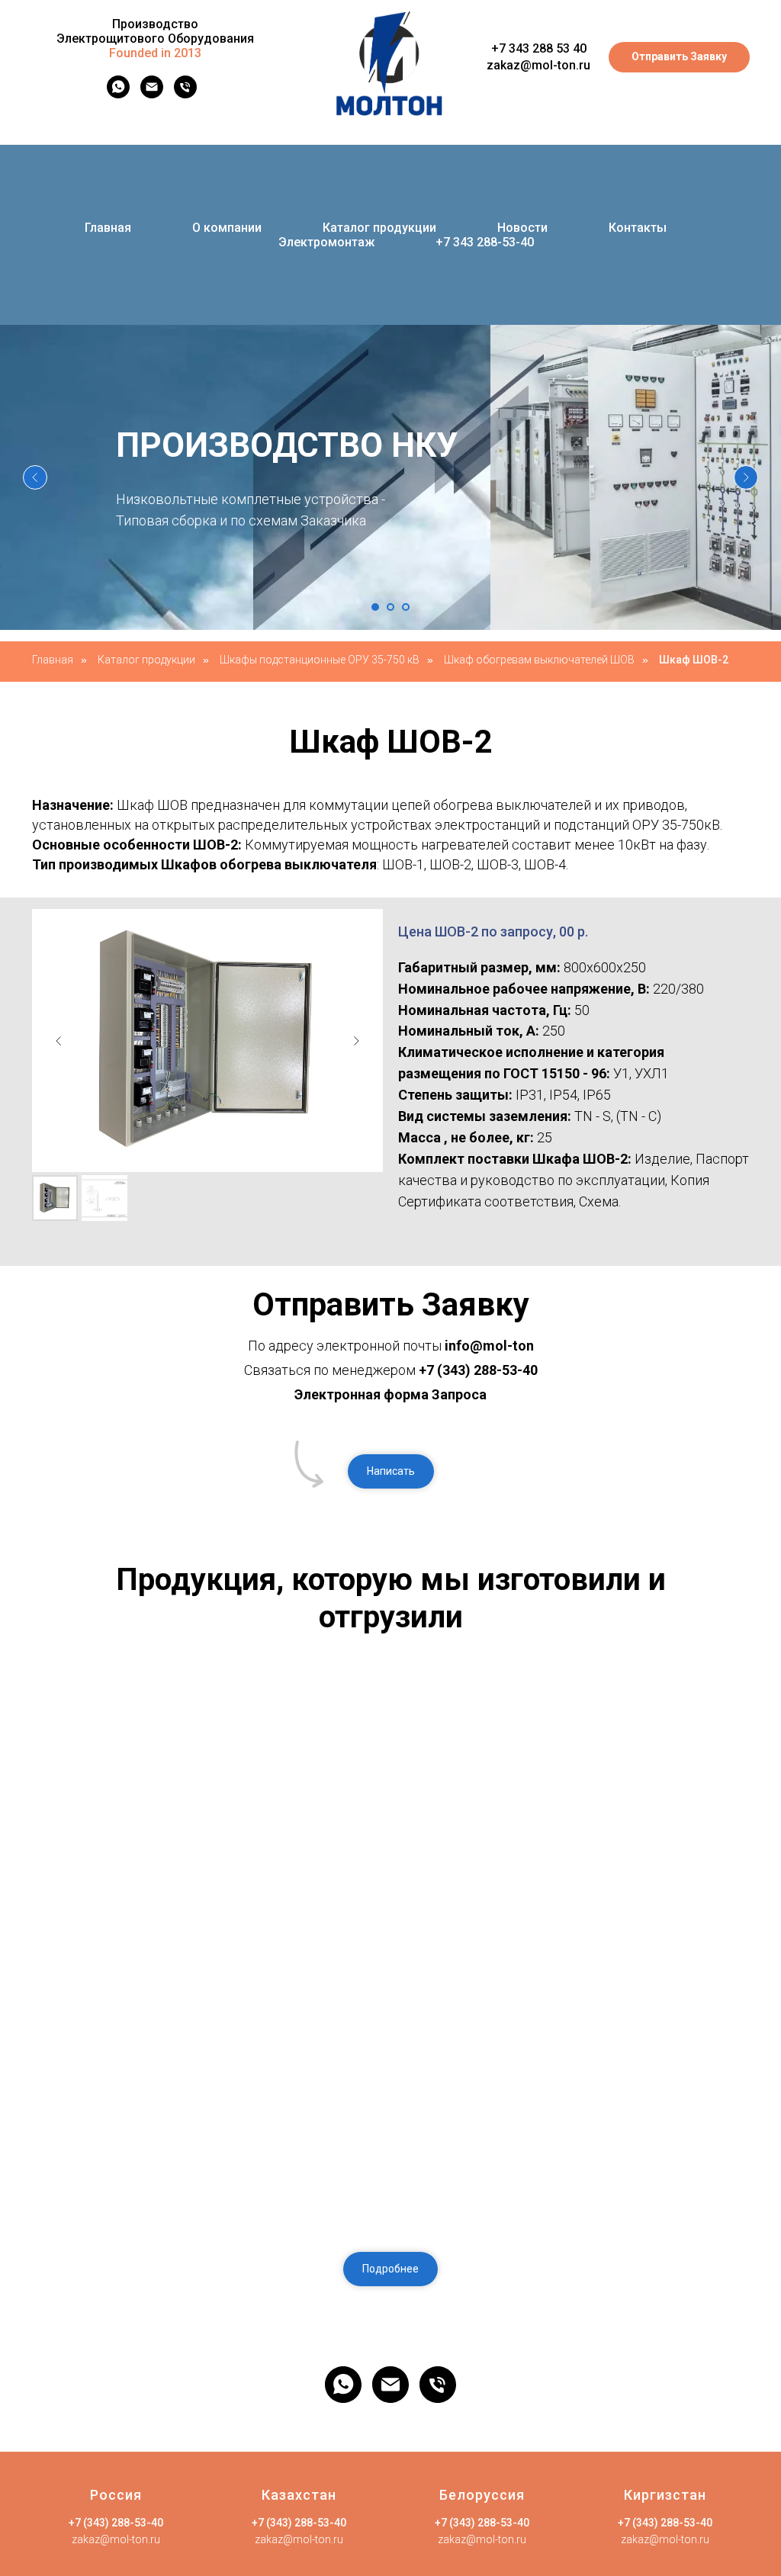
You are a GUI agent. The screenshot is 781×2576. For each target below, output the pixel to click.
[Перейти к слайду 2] (390, 607)
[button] (391, 1471)
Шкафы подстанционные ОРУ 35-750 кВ (320, 660)
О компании (227, 228)
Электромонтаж (326, 242)
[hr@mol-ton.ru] (152, 94)
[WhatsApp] (118, 94)
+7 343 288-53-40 (485, 242)
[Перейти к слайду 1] (375, 607)
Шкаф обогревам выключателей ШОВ (539, 660)
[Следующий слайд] (746, 477)
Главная (108, 228)
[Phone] (185, 94)
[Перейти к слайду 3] (406, 607)
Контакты (638, 228)
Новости (522, 228)
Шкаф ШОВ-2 (694, 660)
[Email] (390, 2385)
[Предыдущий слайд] (35, 477)
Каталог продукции (379, 228)
